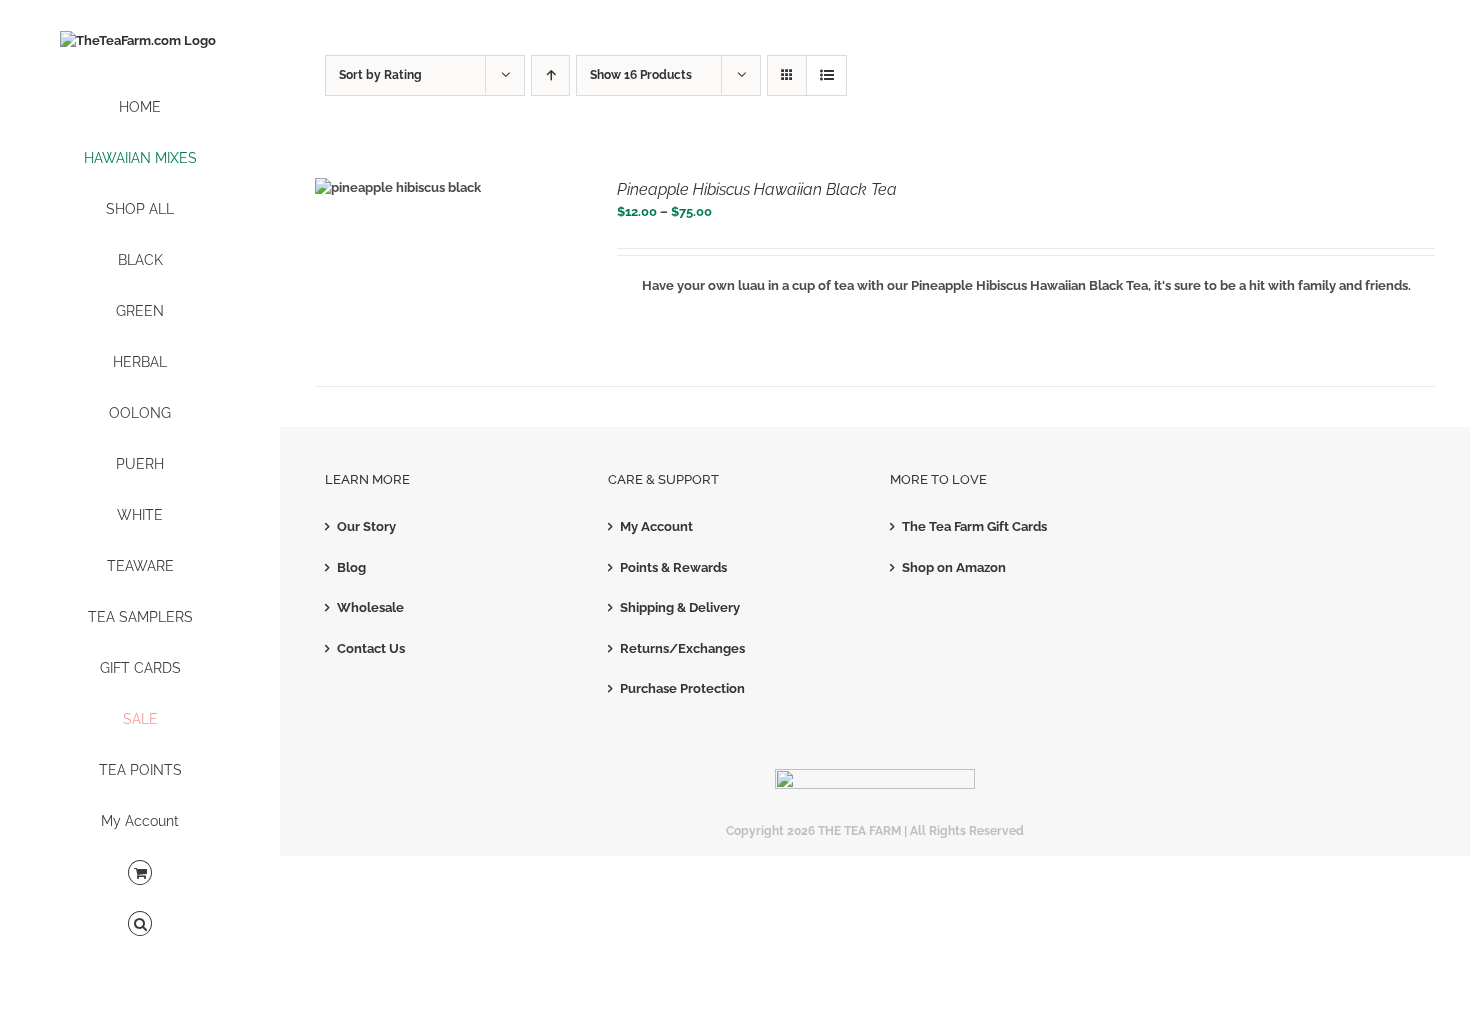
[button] (140, 924)
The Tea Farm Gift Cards (974, 526)
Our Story (366, 526)
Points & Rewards (673, 567)
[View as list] (826, 75)
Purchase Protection (682, 688)
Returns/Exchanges (682, 648)
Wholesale (370, 607)
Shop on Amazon (954, 567)
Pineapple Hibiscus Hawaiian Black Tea (757, 189)
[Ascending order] (550, 75)
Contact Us (371, 648)
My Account (656, 526)
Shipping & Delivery (680, 607)
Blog (351, 567)
